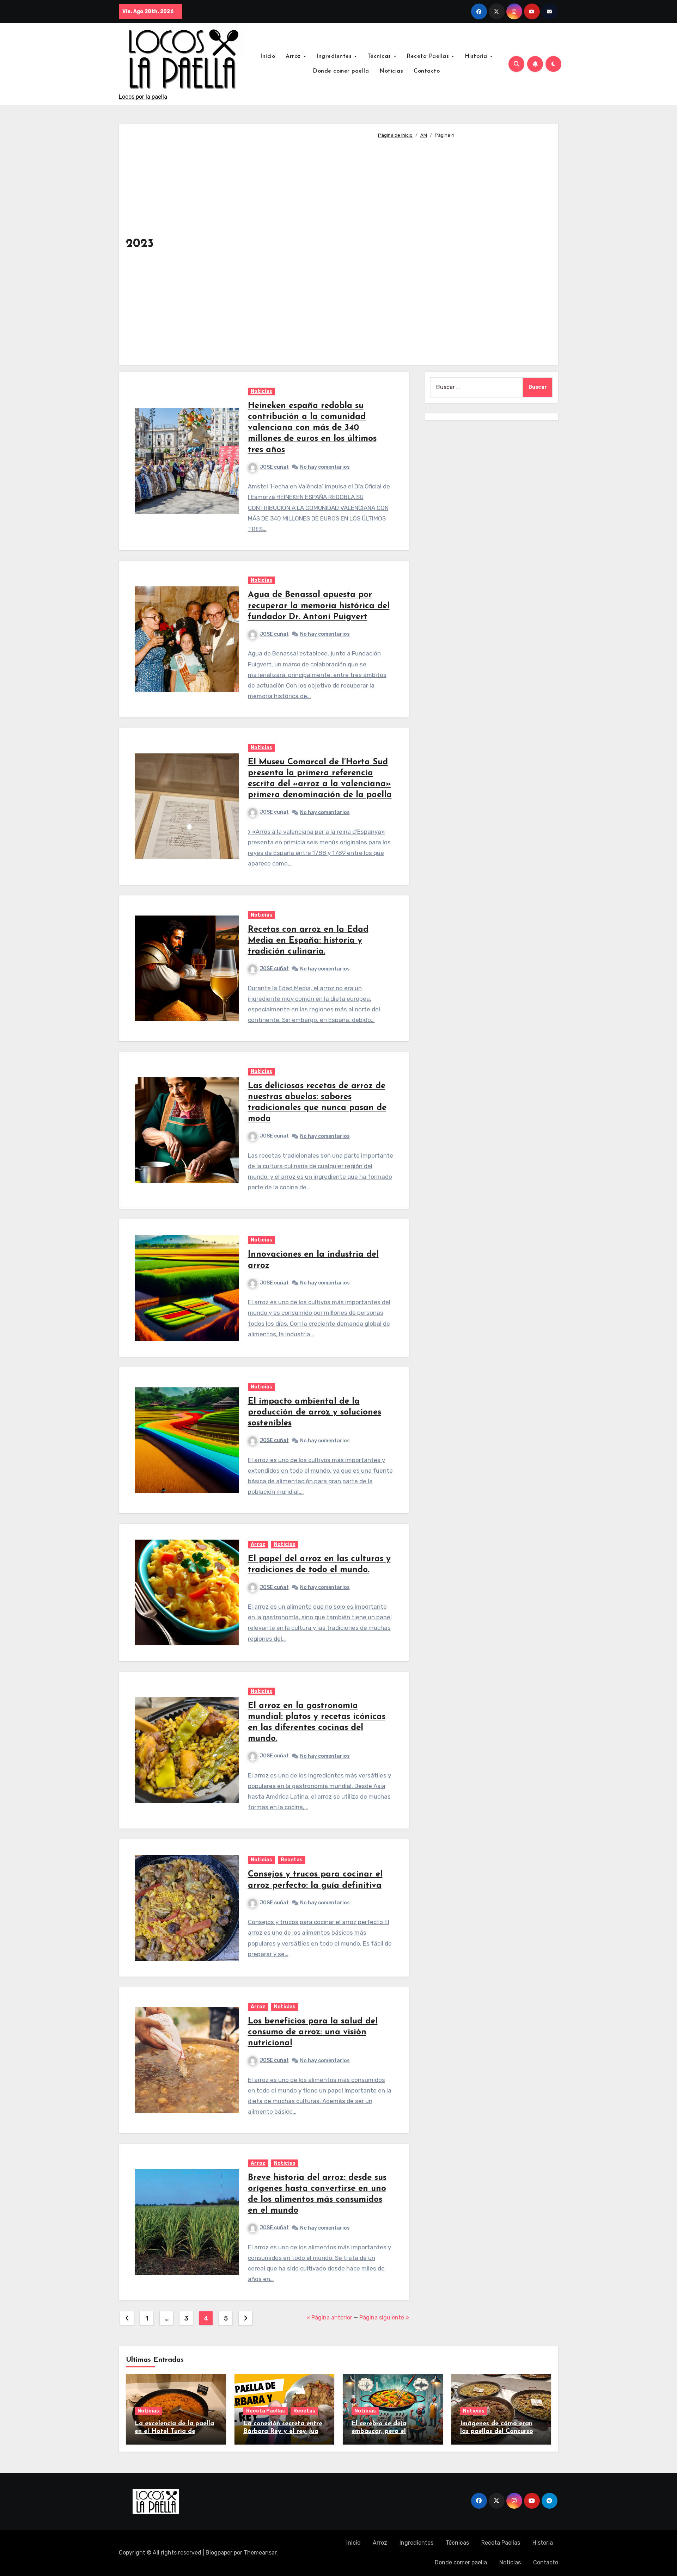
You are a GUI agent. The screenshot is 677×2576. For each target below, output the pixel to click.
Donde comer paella (341, 71)
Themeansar (260, 2553)
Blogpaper (219, 2553)
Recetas (292, 1860)
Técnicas (380, 56)
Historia (477, 56)
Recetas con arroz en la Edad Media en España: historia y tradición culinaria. (308, 941)
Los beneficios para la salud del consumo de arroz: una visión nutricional (313, 2032)
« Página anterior (329, 2318)
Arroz (294, 56)
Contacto (427, 71)
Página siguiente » (384, 2318)
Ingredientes (335, 56)
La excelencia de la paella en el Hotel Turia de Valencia (174, 2431)
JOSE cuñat (274, 467)
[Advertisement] (462, 248)
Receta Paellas (429, 56)
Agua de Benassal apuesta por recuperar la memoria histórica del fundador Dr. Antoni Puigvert (319, 606)
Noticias (391, 71)
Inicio (268, 56)
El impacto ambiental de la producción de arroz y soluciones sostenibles (315, 1412)
